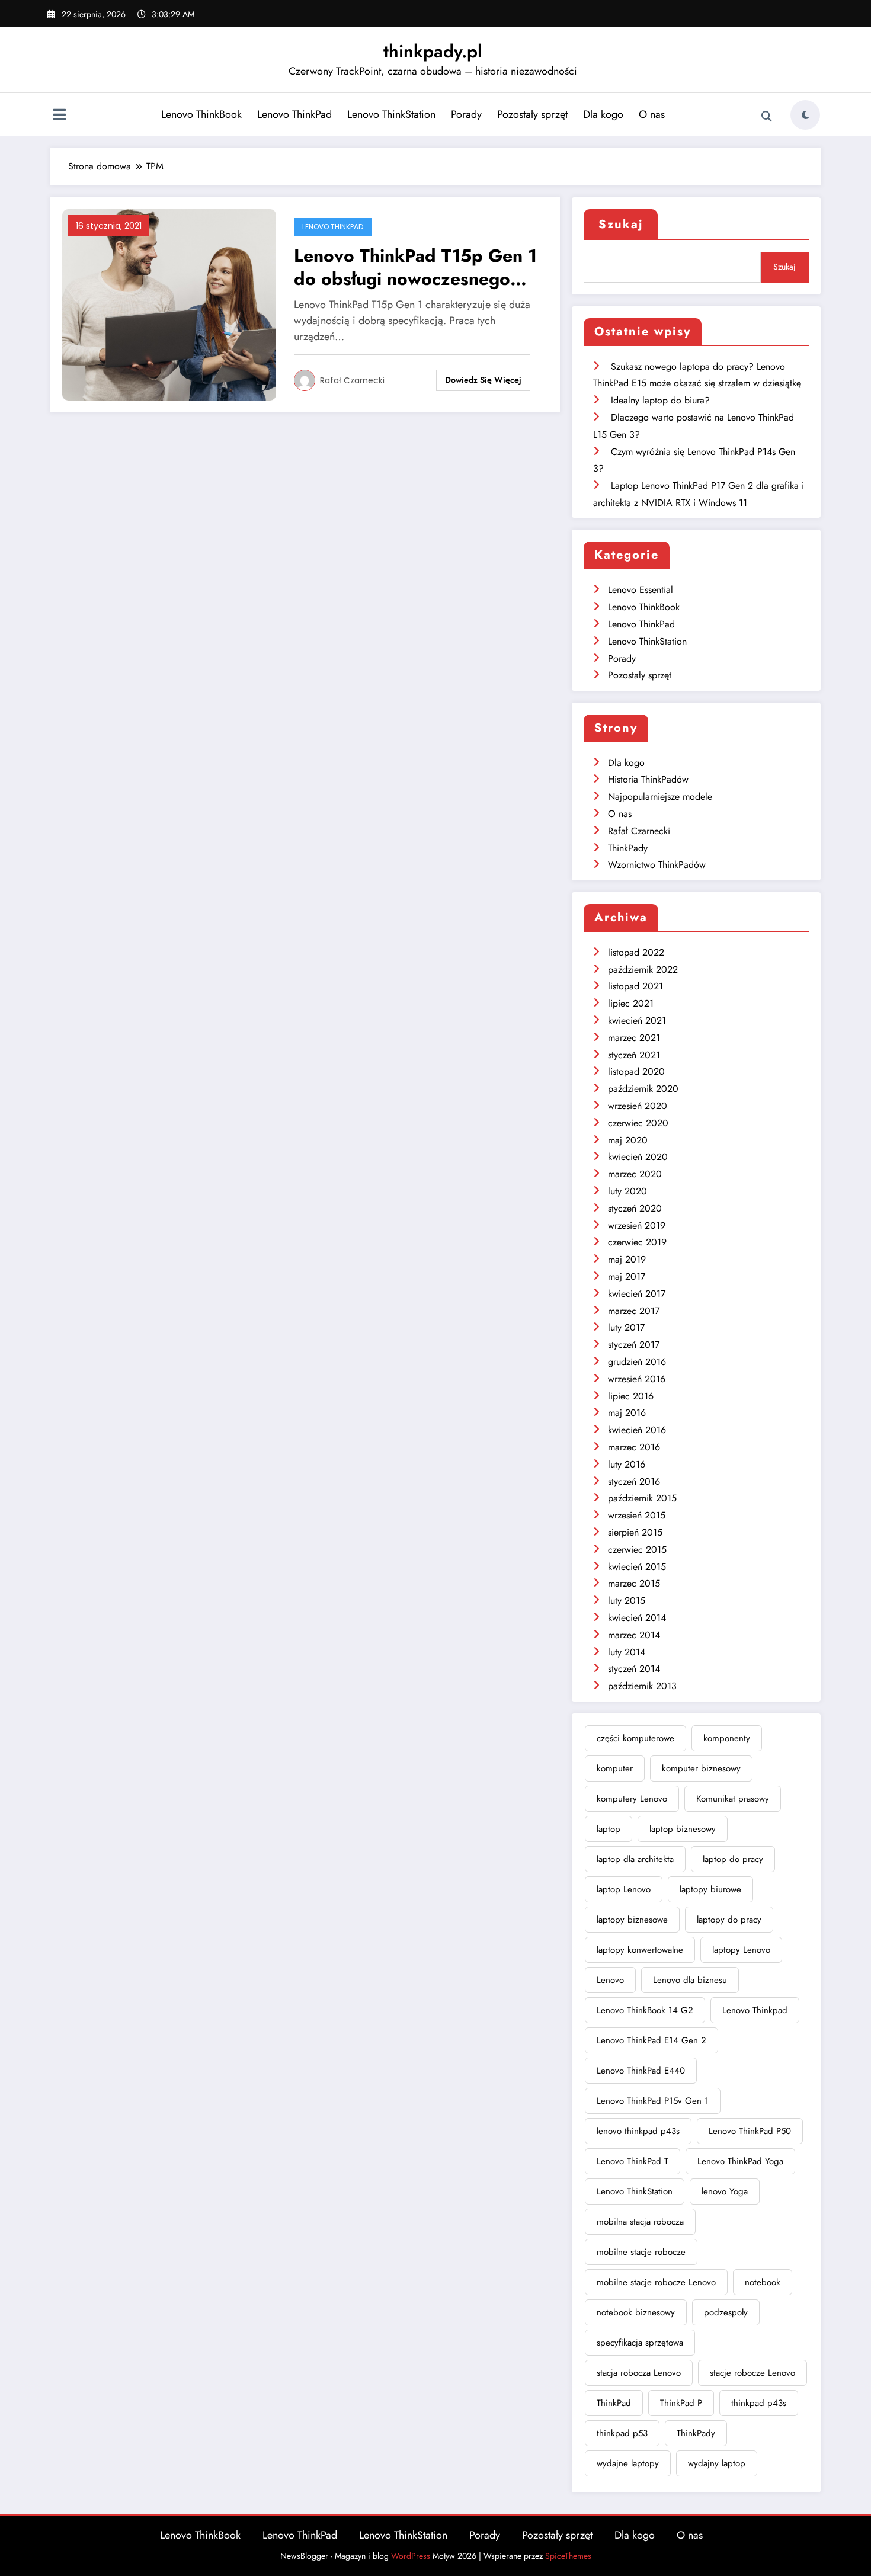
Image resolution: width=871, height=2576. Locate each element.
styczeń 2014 (634, 1669)
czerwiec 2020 (638, 1123)
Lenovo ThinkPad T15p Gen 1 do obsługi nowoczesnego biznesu (415, 267)
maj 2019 (627, 1259)
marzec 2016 (634, 1447)
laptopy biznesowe (632, 1920)
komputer (615, 1768)
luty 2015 (627, 1601)
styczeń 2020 (635, 1208)
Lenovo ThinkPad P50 (750, 2131)
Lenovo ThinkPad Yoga (740, 2161)
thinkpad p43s (759, 2403)
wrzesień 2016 (637, 1379)
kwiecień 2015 (637, 1567)
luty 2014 (627, 1652)
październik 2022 (643, 970)
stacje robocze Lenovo (752, 2373)
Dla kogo (603, 114)
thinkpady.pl (433, 51)
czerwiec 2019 (637, 1242)
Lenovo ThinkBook (201, 114)
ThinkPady (628, 848)
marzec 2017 (634, 1311)
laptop (609, 1829)
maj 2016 (627, 1413)
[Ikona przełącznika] (59, 116)
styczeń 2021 (634, 1055)
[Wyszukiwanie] (767, 117)
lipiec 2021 (631, 1003)
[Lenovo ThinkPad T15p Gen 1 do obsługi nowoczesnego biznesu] (169, 304)
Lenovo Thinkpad (755, 2010)
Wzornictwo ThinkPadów (657, 865)
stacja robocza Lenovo (639, 2373)
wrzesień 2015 (637, 1515)
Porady (466, 114)
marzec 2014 (634, 1635)
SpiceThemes (568, 2556)
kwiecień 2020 (638, 1157)
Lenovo (610, 1980)
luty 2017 (626, 1327)
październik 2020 (643, 1089)
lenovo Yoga (725, 2191)
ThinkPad (614, 2403)
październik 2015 (642, 1498)
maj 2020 (628, 1140)
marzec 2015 (634, 1583)
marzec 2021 (634, 1038)
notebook (763, 2282)
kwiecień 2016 (637, 1430)
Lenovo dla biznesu (690, 1980)
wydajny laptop (717, 2463)
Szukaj (621, 224)
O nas (652, 114)
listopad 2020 (636, 1071)
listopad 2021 (635, 986)
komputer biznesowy (701, 1768)
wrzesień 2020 (638, 1106)
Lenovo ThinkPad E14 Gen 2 (651, 2040)
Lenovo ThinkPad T (633, 2161)
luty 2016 (627, 1464)
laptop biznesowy (683, 1829)
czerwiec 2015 (637, 1550)
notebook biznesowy (636, 2312)
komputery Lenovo (632, 1799)
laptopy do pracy (729, 1920)
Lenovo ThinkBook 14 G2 (645, 2010)
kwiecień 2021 (637, 1021)
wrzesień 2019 (637, 1225)
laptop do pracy (733, 1859)
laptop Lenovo (624, 1889)
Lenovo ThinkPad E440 (641, 2071)
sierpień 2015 (635, 1532)
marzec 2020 (635, 1174)
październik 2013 (642, 1686)
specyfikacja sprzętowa (640, 2343)
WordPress (411, 2556)
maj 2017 (627, 1276)
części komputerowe (635, 1738)
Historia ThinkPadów (648, 779)
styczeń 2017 (634, 1345)
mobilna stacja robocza (640, 2222)
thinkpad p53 (622, 2433)
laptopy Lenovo (741, 1950)
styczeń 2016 (634, 1481)
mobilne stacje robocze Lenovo (656, 2282)
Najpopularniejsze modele (660, 797)
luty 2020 (627, 1191)
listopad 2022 (636, 952)
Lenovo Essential (641, 590)
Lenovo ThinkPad (294, 114)
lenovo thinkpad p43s (638, 2131)
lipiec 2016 (631, 1396)
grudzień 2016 (637, 1362)
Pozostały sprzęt (532, 114)
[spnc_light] (805, 115)
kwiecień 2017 (637, 1294)
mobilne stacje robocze (641, 2252)
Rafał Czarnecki (352, 380)
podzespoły (726, 2312)
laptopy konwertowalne (640, 1950)
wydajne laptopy (628, 2463)
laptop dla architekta (635, 1859)
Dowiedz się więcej (483, 380)
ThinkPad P (681, 2403)
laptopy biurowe (710, 1889)
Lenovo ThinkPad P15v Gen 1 (653, 2101)
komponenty (727, 1738)
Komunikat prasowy (733, 1799)
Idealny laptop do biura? (660, 400)
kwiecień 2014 (637, 1618)
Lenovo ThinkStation (391, 114)
